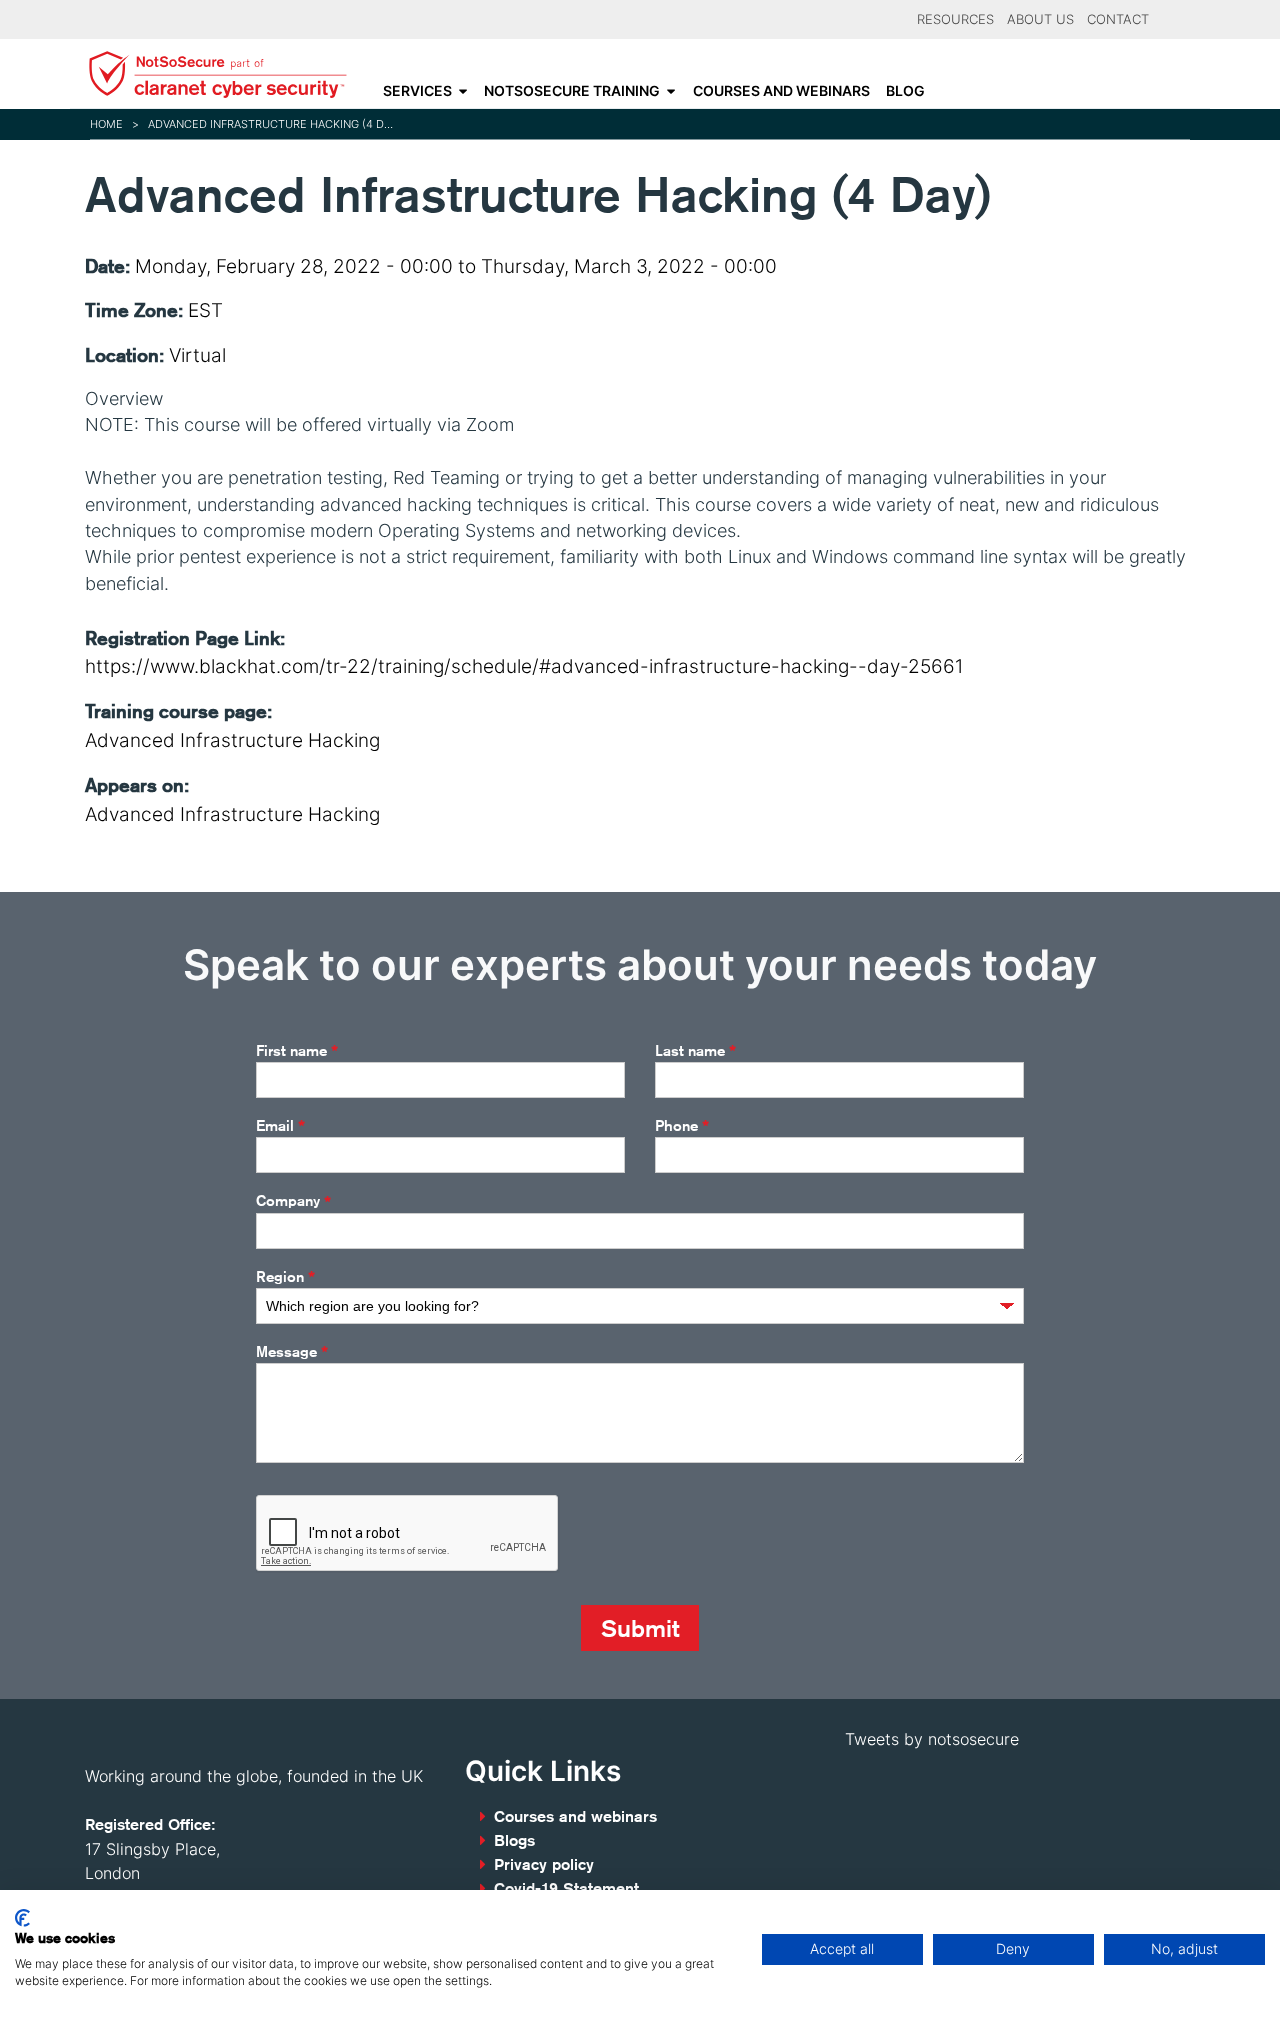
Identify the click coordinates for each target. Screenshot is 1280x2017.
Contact (1118, 19)
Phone (682, 1126)
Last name (695, 1051)
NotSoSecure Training (572, 91)
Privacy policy (544, 1864)
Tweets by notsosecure (932, 1739)
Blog (905, 91)
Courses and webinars (781, 91)
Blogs (514, 1840)
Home (106, 124)
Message (292, 1352)
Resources (955, 19)
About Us (1040, 19)
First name (297, 1051)
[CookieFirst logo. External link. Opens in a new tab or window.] (22, 1918)
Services (417, 91)
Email (280, 1126)
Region (285, 1277)
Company (293, 1201)
